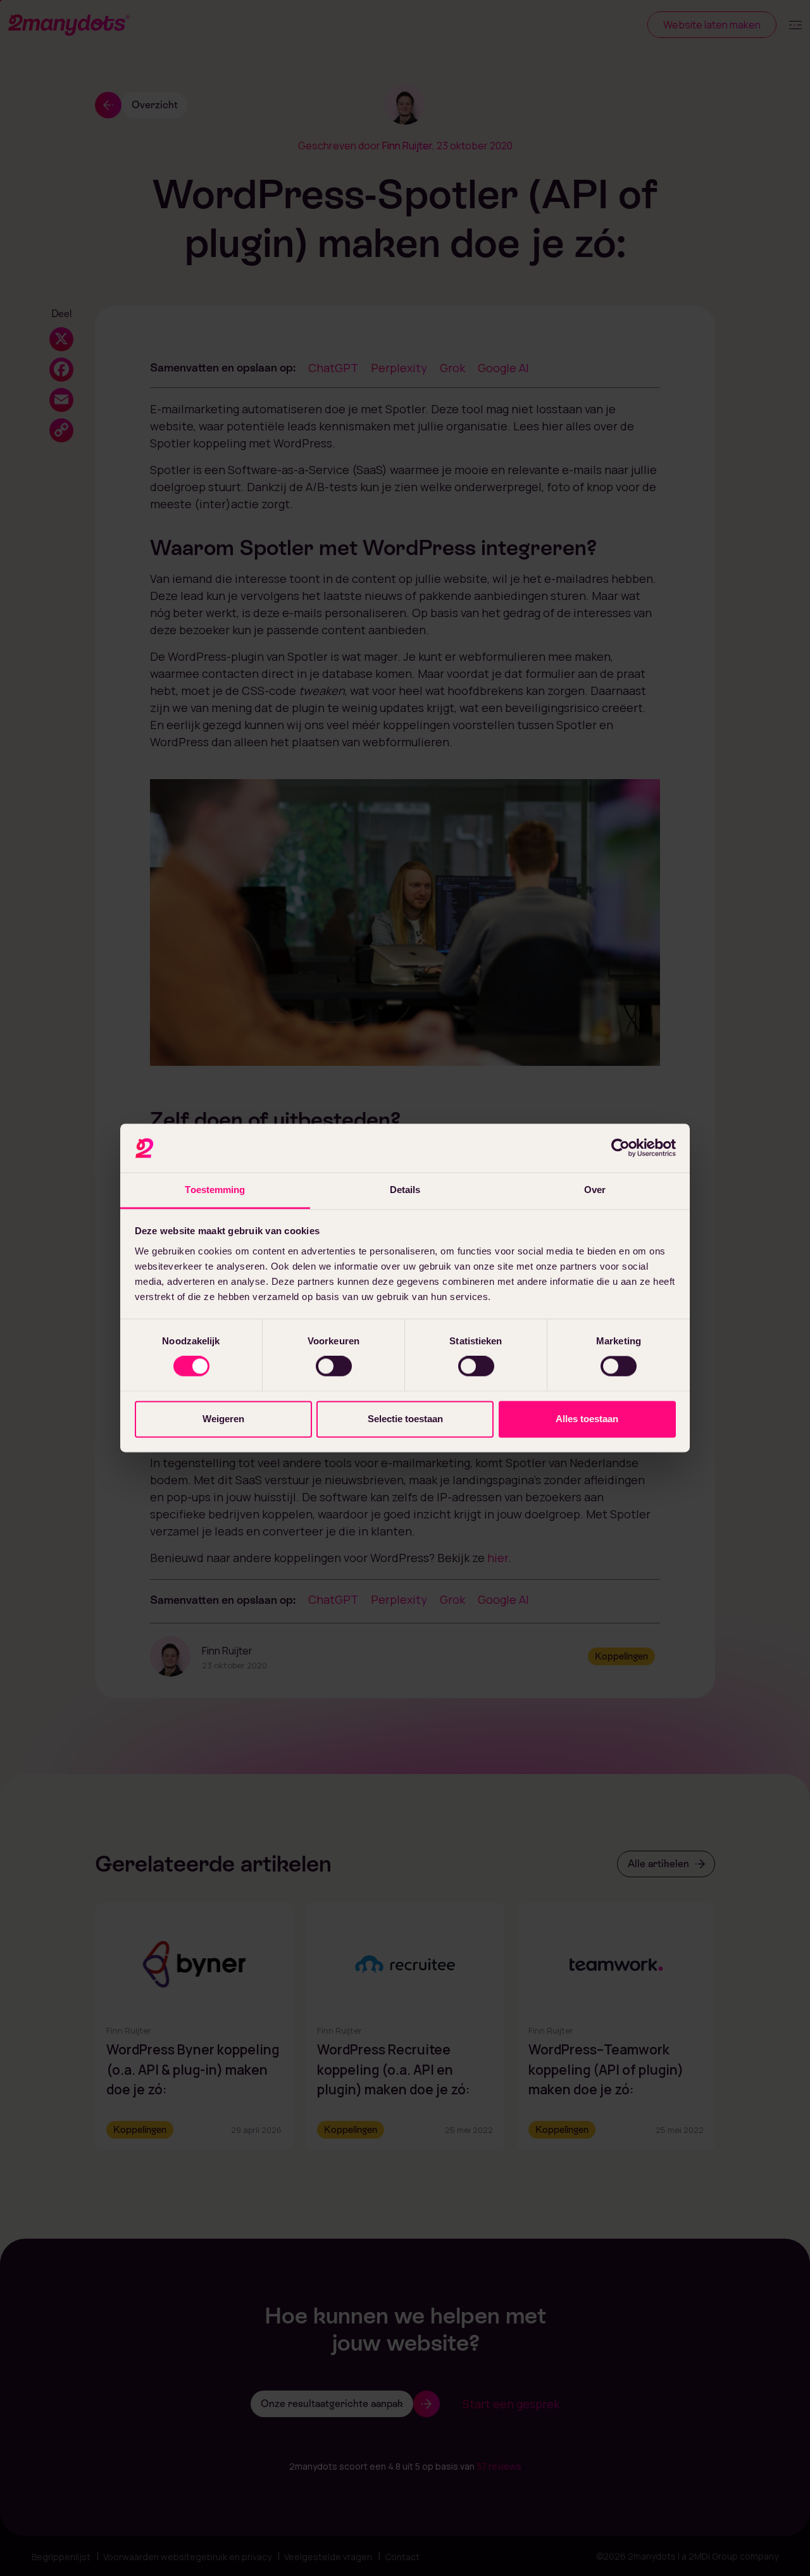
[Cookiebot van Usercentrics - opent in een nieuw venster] (620, 1148)
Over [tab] (595, 1190)
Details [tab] (405, 1190)
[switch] (334, 1366)
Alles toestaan (587, 1419)
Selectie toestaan (405, 1419)
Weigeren (223, 1419)
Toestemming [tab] (215, 1190)
